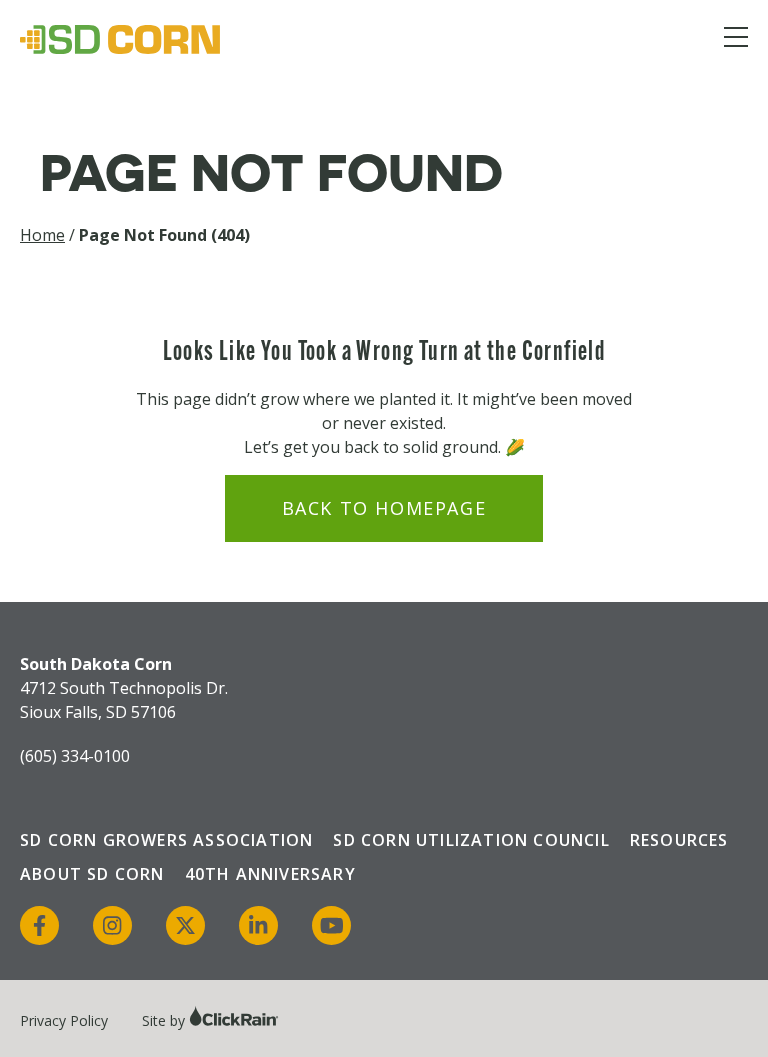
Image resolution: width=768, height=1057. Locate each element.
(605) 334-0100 (75, 756)
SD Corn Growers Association (166, 840)
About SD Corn (92, 874)
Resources (679, 840)
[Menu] (736, 40)
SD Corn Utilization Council (471, 840)
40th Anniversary (270, 874)
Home (42, 235)
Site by (165, 1020)
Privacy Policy (64, 1020)
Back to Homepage (384, 508)
